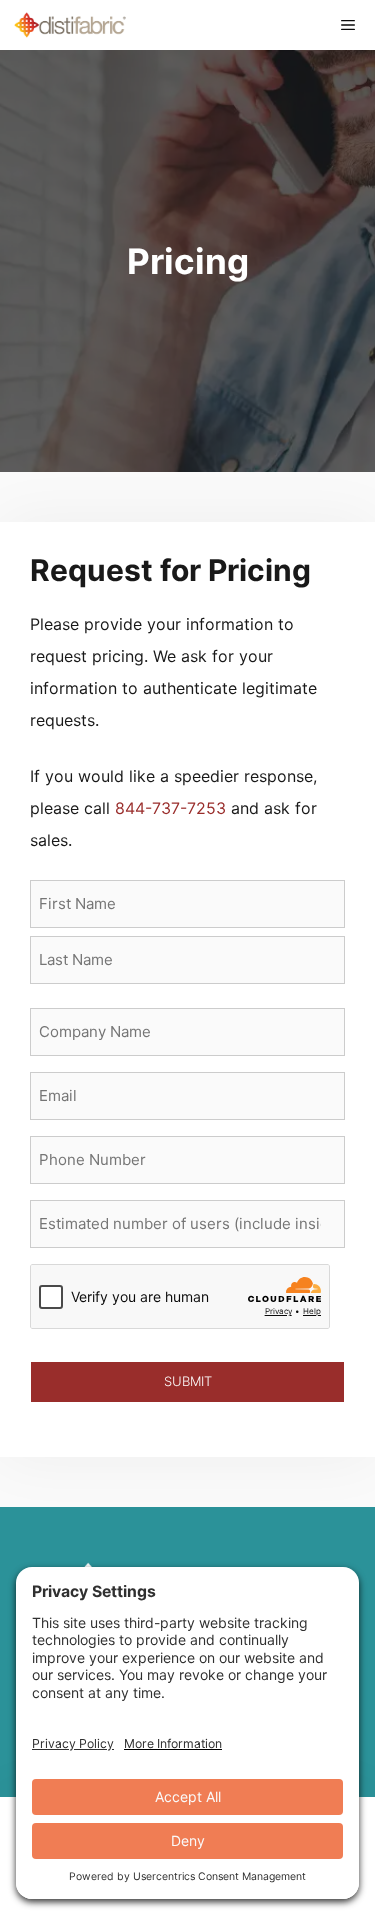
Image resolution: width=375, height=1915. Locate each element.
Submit (188, 1381)
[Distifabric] (70, 25)
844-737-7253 (170, 808)
